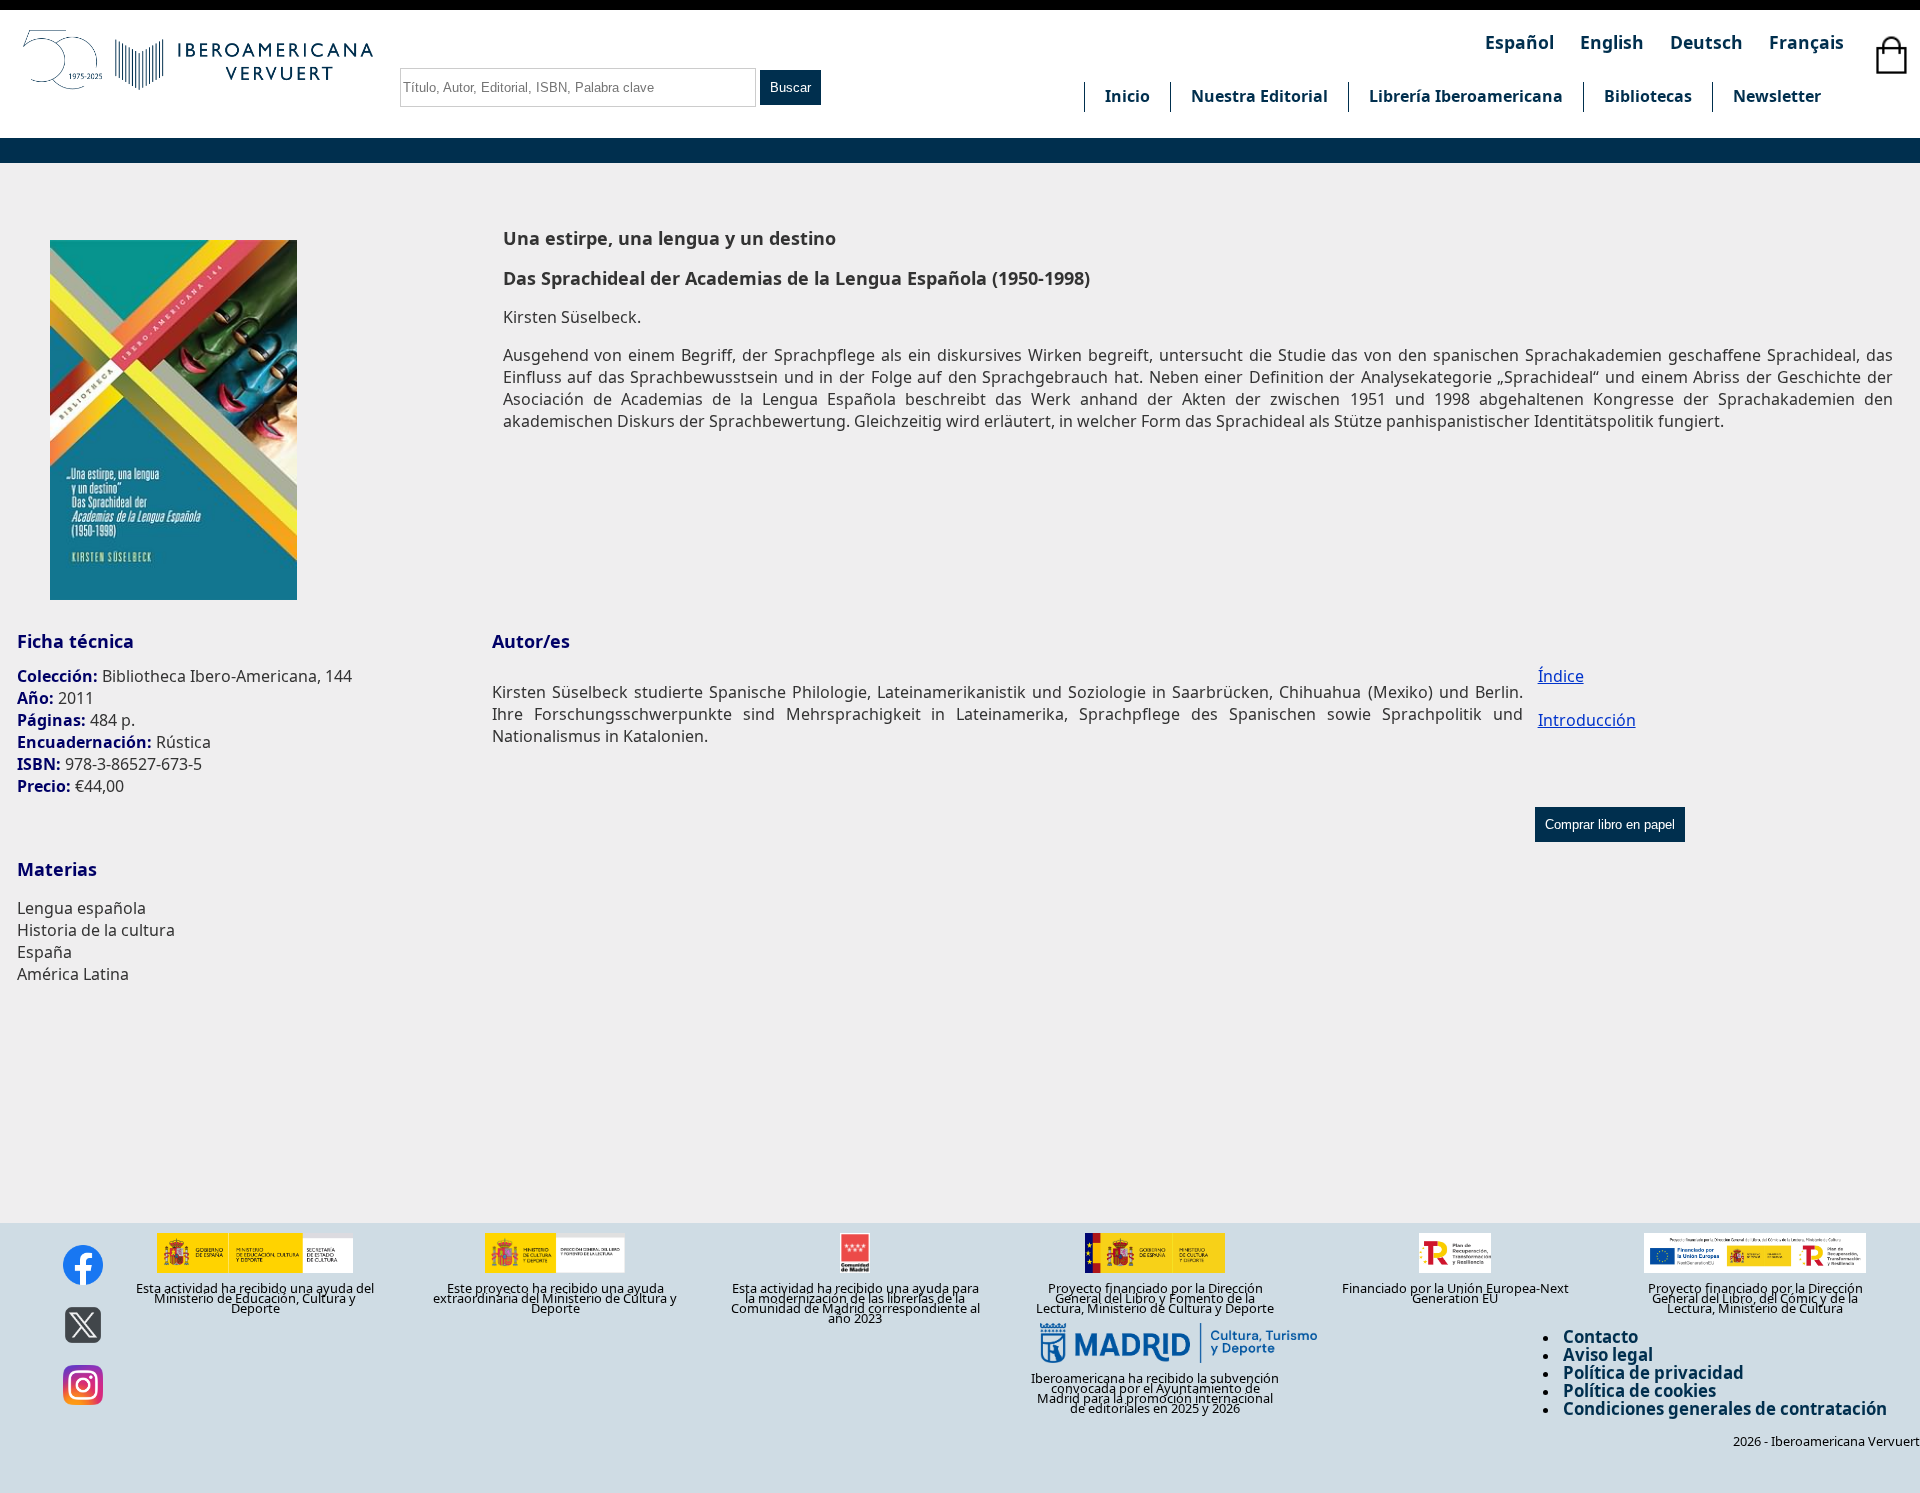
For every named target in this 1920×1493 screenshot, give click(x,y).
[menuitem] (1127, 97)
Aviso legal (1608, 1354)
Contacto (1600, 1336)
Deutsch (1709, 42)
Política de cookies (1639, 1390)
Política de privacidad (1653, 1372)
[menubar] (1462, 97)
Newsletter (1777, 96)
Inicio (1127, 96)
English (1614, 42)
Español (1522, 42)
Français (1806, 42)
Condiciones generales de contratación (1725, 1408)
